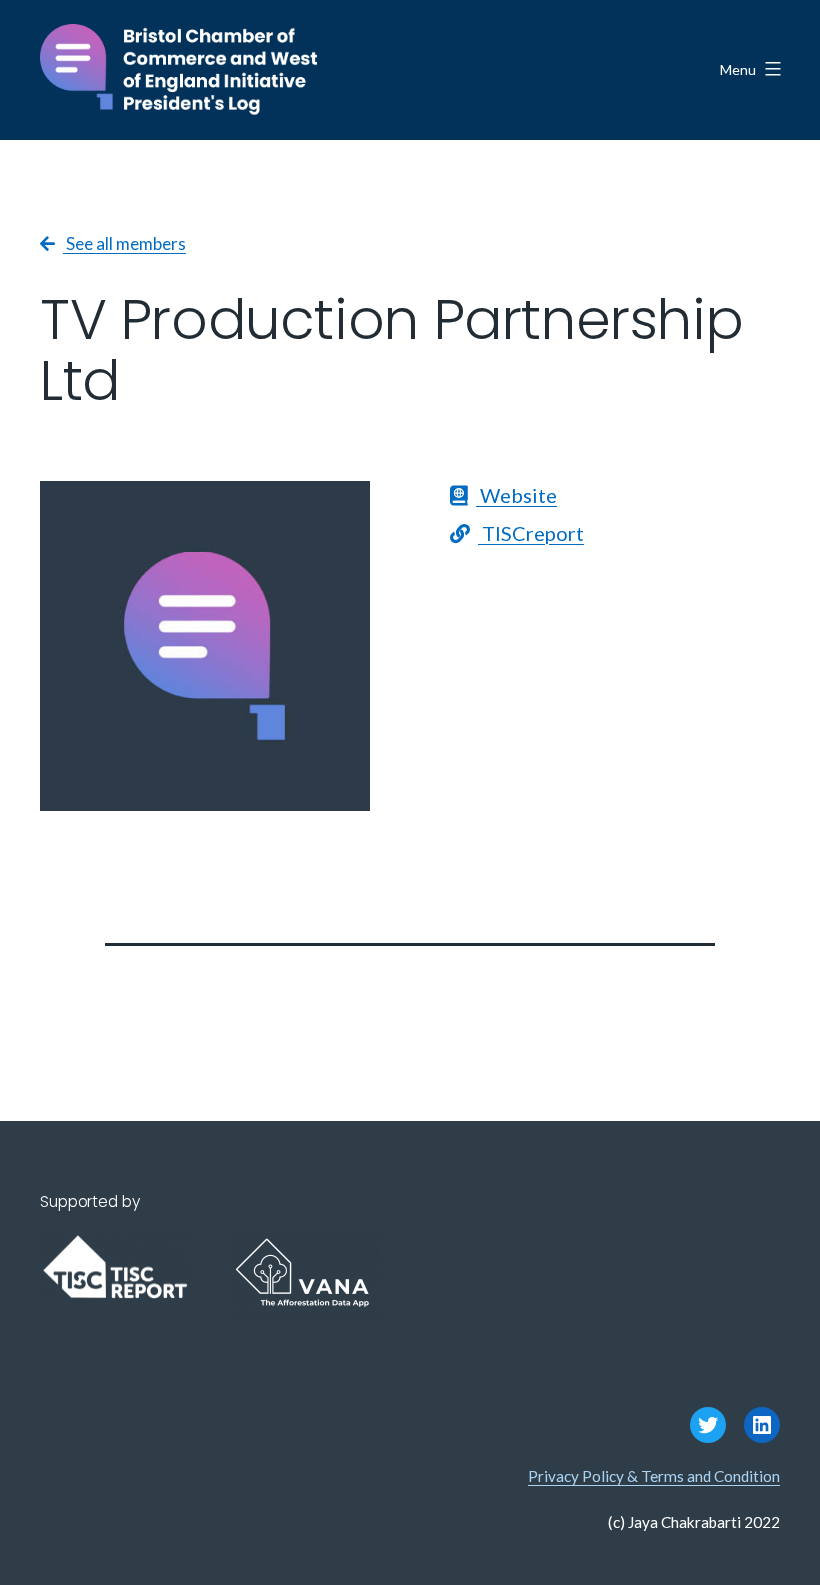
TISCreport (531, 533)
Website (516, 495)
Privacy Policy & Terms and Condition (654, 1476)
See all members (124, 243)
